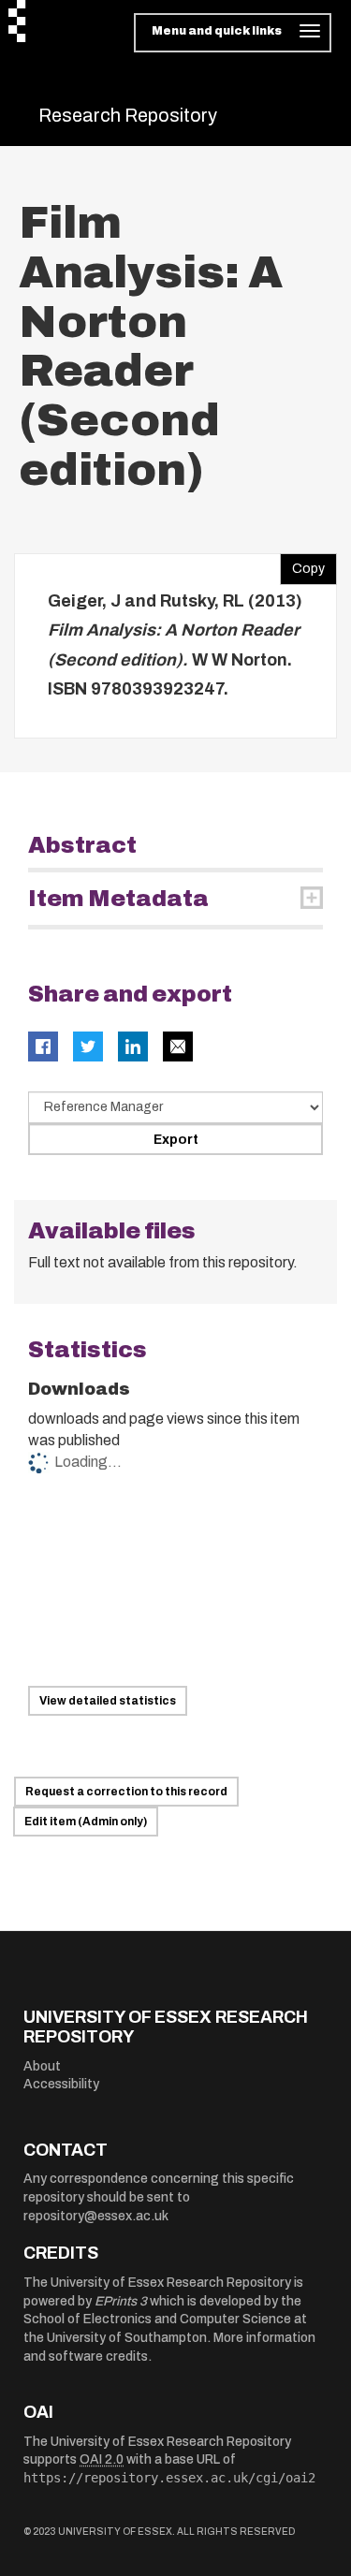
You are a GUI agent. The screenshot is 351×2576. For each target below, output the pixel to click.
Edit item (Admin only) (86, 1822)
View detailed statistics (108, 1701)
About (42, 2066)
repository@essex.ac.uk (96, 2216)
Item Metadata (118, 899)
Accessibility (61, 2084)
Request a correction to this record (126, 1792)
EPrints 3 (121, 2301)
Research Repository (128, 115)
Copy (302, 564)
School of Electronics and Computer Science (157, 2319)
